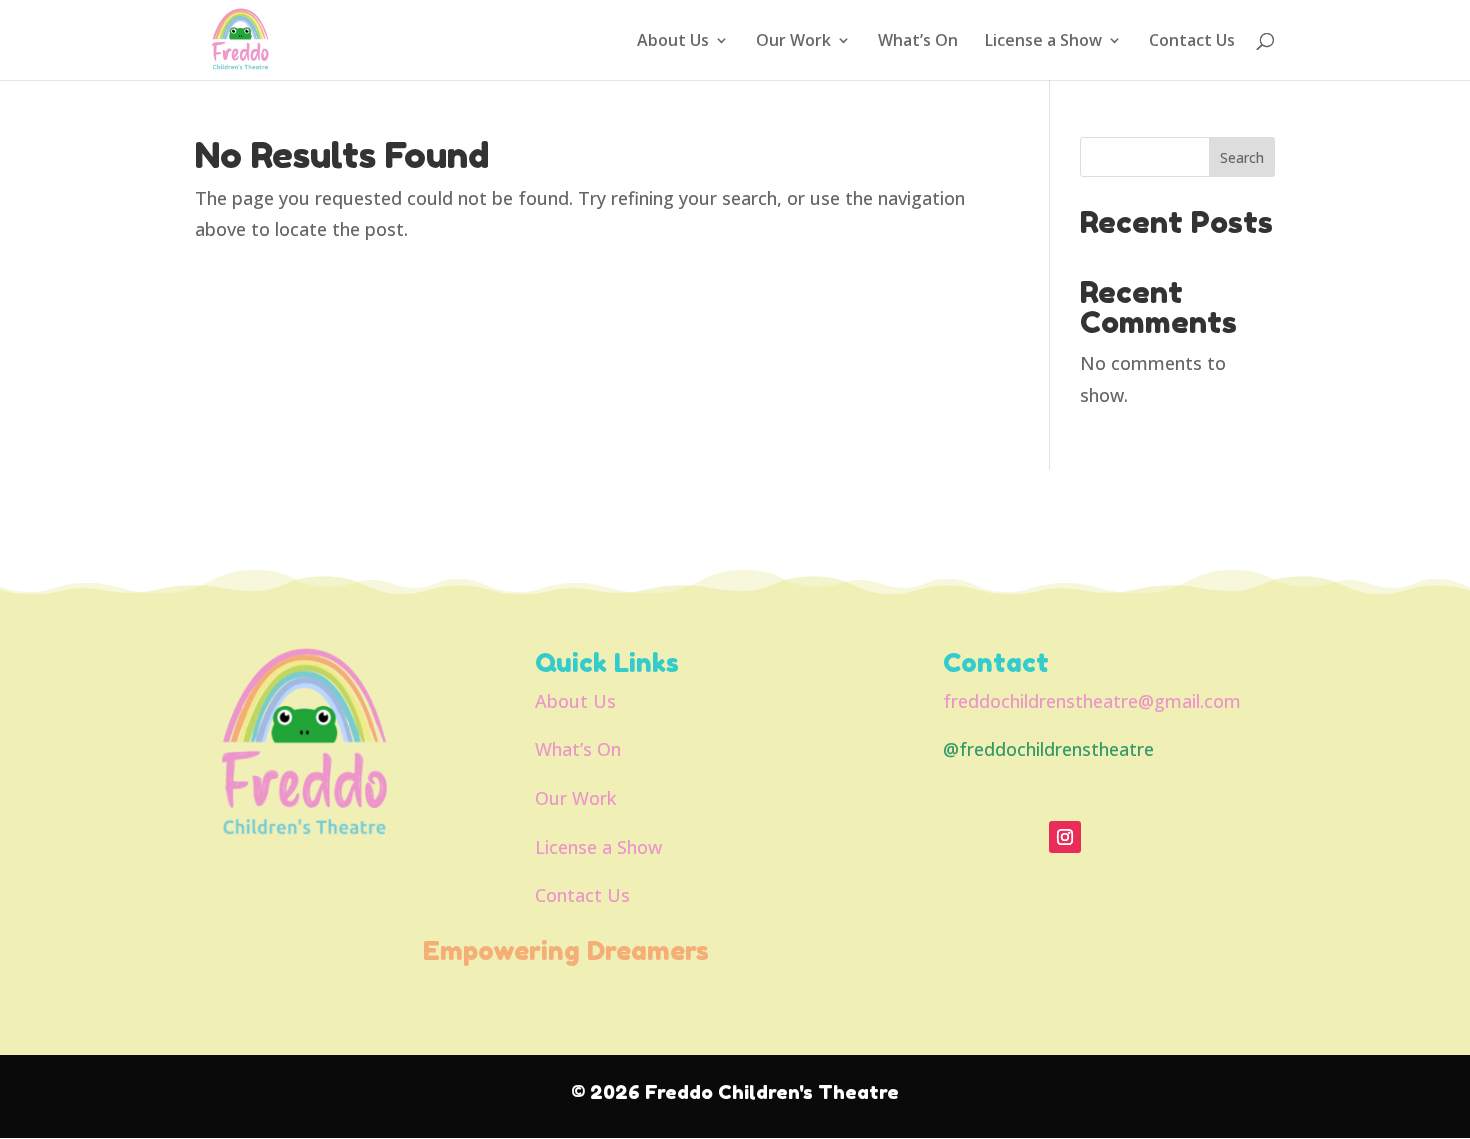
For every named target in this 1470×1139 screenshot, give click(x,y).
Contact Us (1192, 42)
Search (1242, 157)
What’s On (918, 42)
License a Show (1043, 42)
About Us (673, 42)
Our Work (793, 42)
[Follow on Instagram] (1065, 837)
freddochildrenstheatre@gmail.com (1092, 701)
